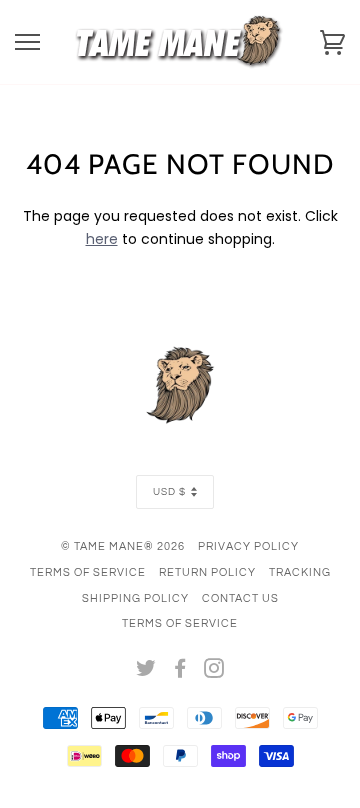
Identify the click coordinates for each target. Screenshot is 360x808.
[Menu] (27, 42)
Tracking (300, 572)
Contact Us (240, 598)
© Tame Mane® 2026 (123, 546)
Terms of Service (88, 572)
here (102, 239)
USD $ (169, 492)
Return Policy (207, 572)
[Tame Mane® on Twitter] (146, 672)
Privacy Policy (248, 546)
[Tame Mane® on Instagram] (214, 672)
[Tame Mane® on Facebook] (180, 672)
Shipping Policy (135, 598)
